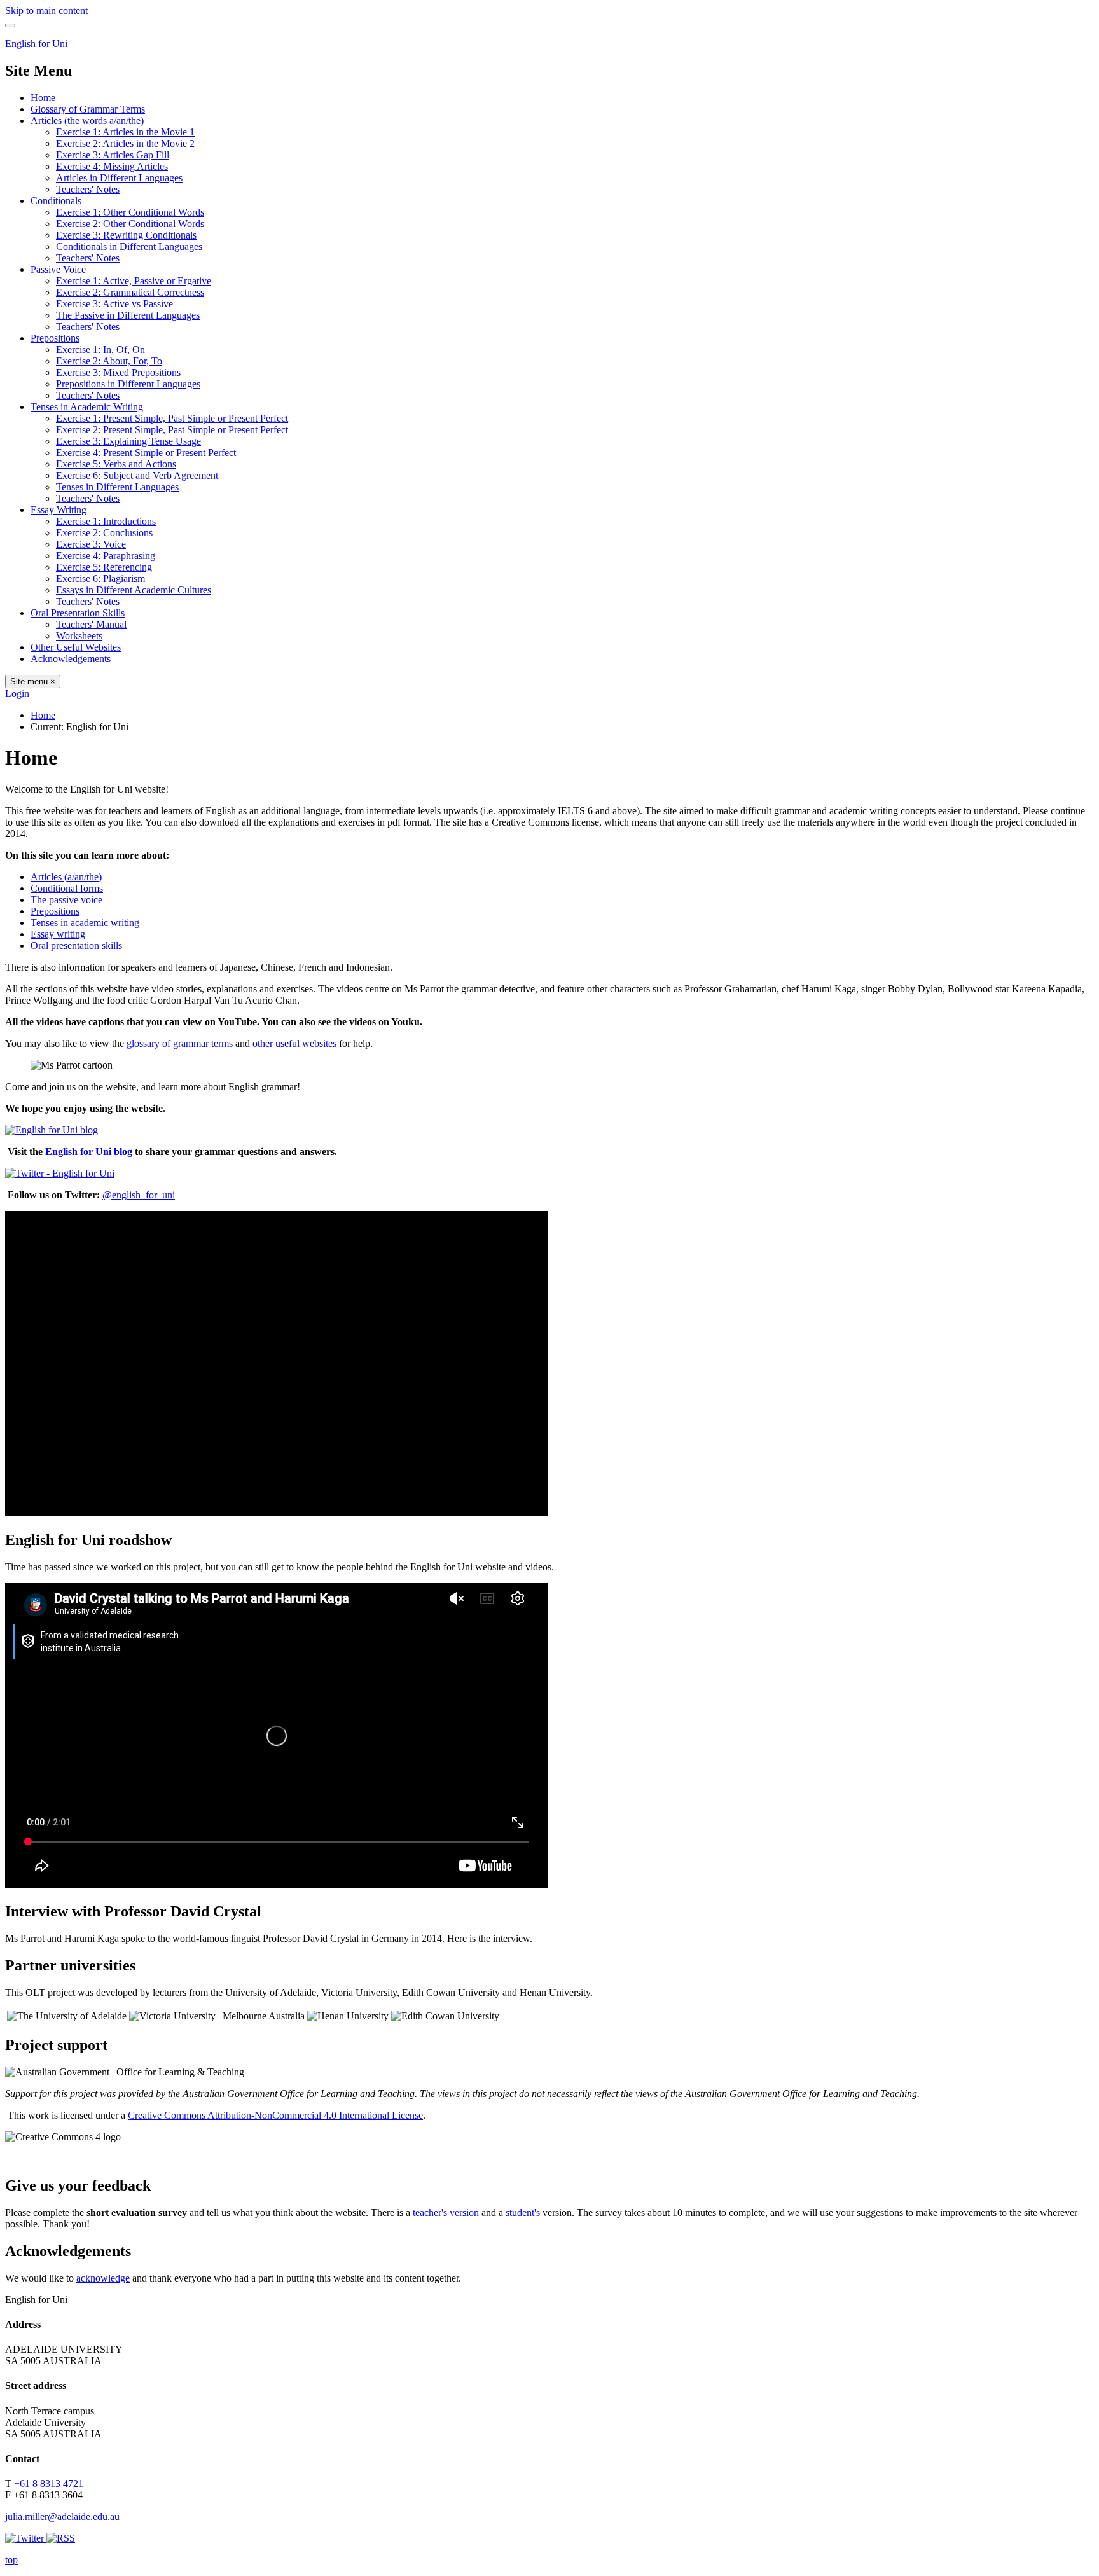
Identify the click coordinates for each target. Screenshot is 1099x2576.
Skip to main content (46, 10)
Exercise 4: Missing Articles (112, 166)
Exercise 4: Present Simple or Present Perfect (146, 453)
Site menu (33, 682)
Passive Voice (58, 269)
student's (523, 2212)
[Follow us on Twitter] (26, 2538)
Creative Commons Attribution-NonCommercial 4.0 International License (275, 2115)
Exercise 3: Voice (91, 544)
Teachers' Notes (88, 189)
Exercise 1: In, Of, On (100, 350)
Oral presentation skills (76, 945)
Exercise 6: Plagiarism (100, 578)
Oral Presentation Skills (78, 613)
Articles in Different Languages (119, 178)
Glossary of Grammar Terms (88, 109)
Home (43, 98)
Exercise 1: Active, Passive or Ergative (134, 281)
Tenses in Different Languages (117, 487)
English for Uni (36, 44)
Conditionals (56, 201)
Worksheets (79, 636)
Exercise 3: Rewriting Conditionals (126, 235)
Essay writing (58, 934)
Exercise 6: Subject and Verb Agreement (137, 475)
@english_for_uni (139, 1195)
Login (17, 694)
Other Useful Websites (76, 647)
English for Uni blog (89, 1152)
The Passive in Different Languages (128, 315)
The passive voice (66, 900)
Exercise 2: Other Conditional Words (130, 224)
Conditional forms (67, 888)
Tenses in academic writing (85, 923)
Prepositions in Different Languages (128, 384)
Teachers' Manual (91, 624)
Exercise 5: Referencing (104, 567)
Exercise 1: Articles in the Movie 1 (125, 132)
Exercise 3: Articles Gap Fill (113, 155)
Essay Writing (59, 510)
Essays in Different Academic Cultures (134, 590)
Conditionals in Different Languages (129, 246)
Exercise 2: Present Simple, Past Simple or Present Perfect (172, 430)
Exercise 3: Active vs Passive (114, 304)
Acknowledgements (71, 659)
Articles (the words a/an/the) (87, 121)
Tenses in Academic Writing (87, 407)
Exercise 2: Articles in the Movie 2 (125, 143)
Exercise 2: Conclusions (104, 533)
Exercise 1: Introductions (106, 521)
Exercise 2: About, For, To (109, 361)
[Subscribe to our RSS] (61, 2538)
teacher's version (446, 2212)
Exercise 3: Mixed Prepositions (118, 372)
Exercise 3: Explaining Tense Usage (128, 441)
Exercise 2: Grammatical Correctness (130, 292)
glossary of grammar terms (180, 1043)
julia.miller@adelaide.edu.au (62, 2517)
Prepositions (55, 338)
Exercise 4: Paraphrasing (106, 556)
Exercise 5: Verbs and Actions (116, 464)
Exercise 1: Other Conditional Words (130, 212)
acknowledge (103, 2278)
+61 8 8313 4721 (49, 2483)
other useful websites (294, 1043)
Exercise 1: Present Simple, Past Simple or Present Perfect (172, 418)
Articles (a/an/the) (66, 877)
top (11, 2560)
